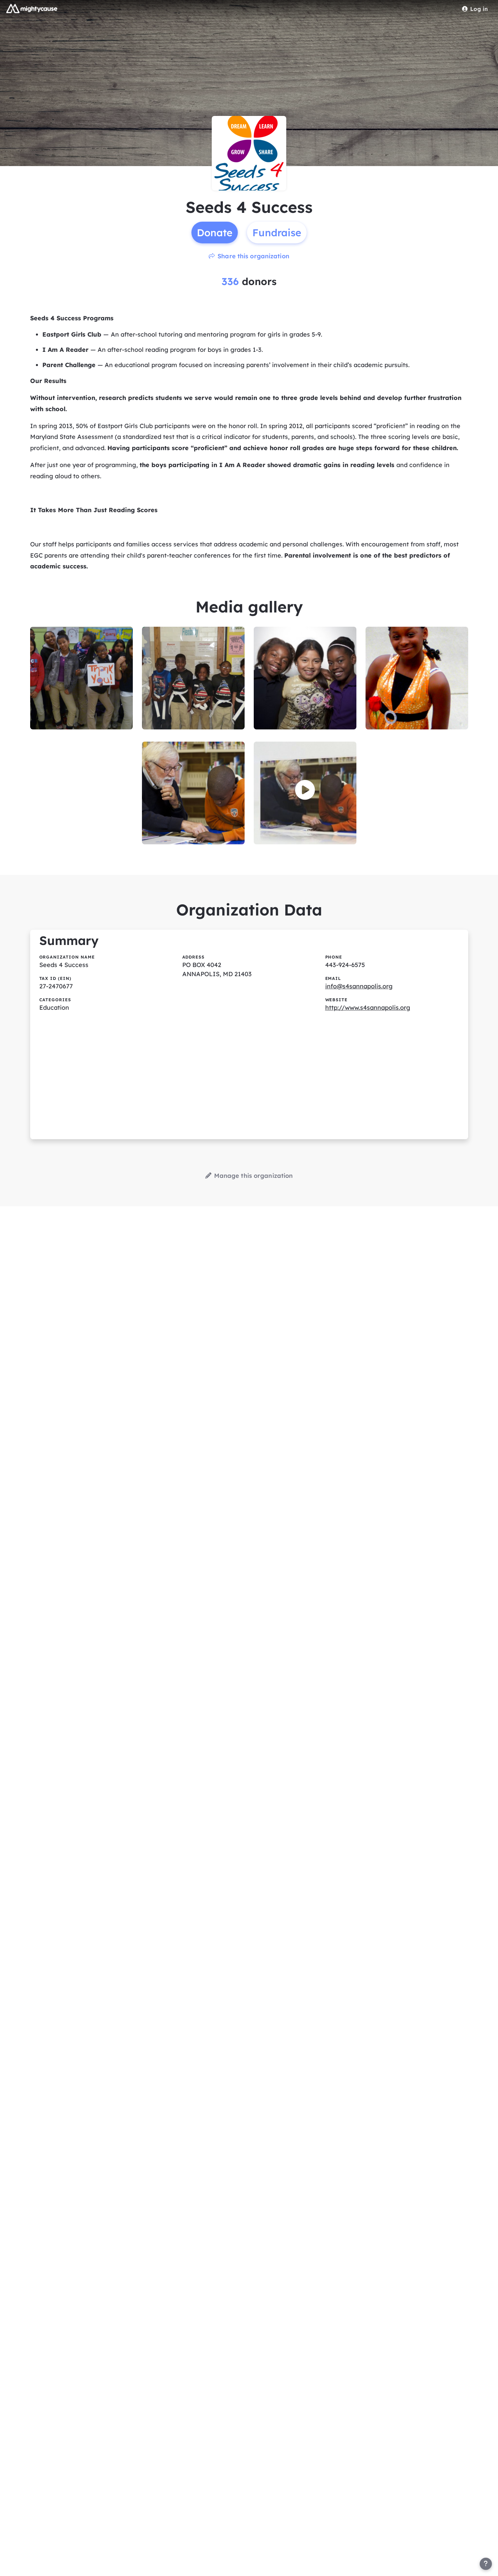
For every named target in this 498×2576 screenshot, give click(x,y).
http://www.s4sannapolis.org (368, 1008)
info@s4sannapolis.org (359, 986)
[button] (305, 790)
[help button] (486, 2564)
